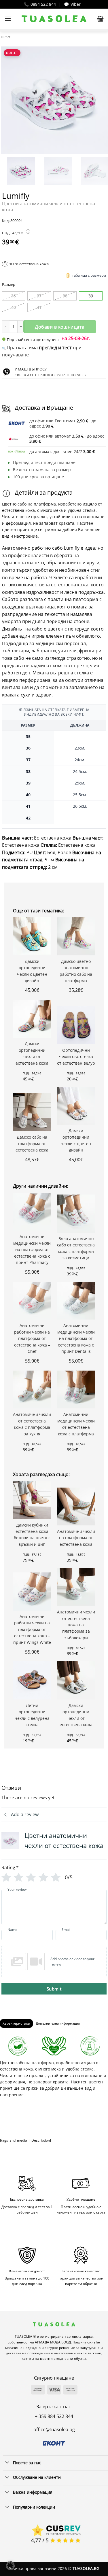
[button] (8, 18)
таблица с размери (89, 275)
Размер (9, 285)
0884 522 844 (43, 4)
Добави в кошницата (60, 327)
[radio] (13, 296)
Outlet (6, 37)
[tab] (16, 2023)
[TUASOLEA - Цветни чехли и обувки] (54, 19)
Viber (76, 4)
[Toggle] (7, 2463)
